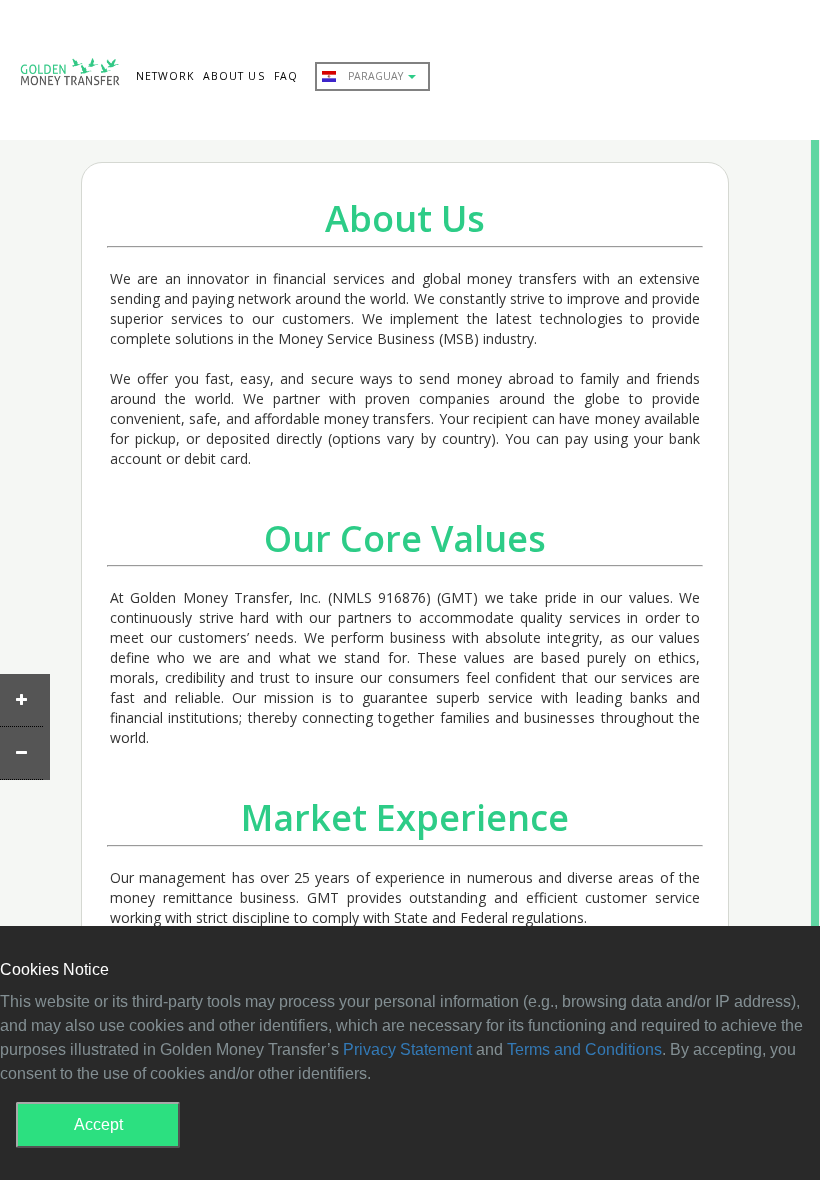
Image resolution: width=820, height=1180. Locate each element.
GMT (70, 76)
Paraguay (377, 76)
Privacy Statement (407, 1049)
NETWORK (165, 76)
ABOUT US (233, 76)
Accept (98, 1124)
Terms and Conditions (584, 1049)
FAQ (286, 76)
